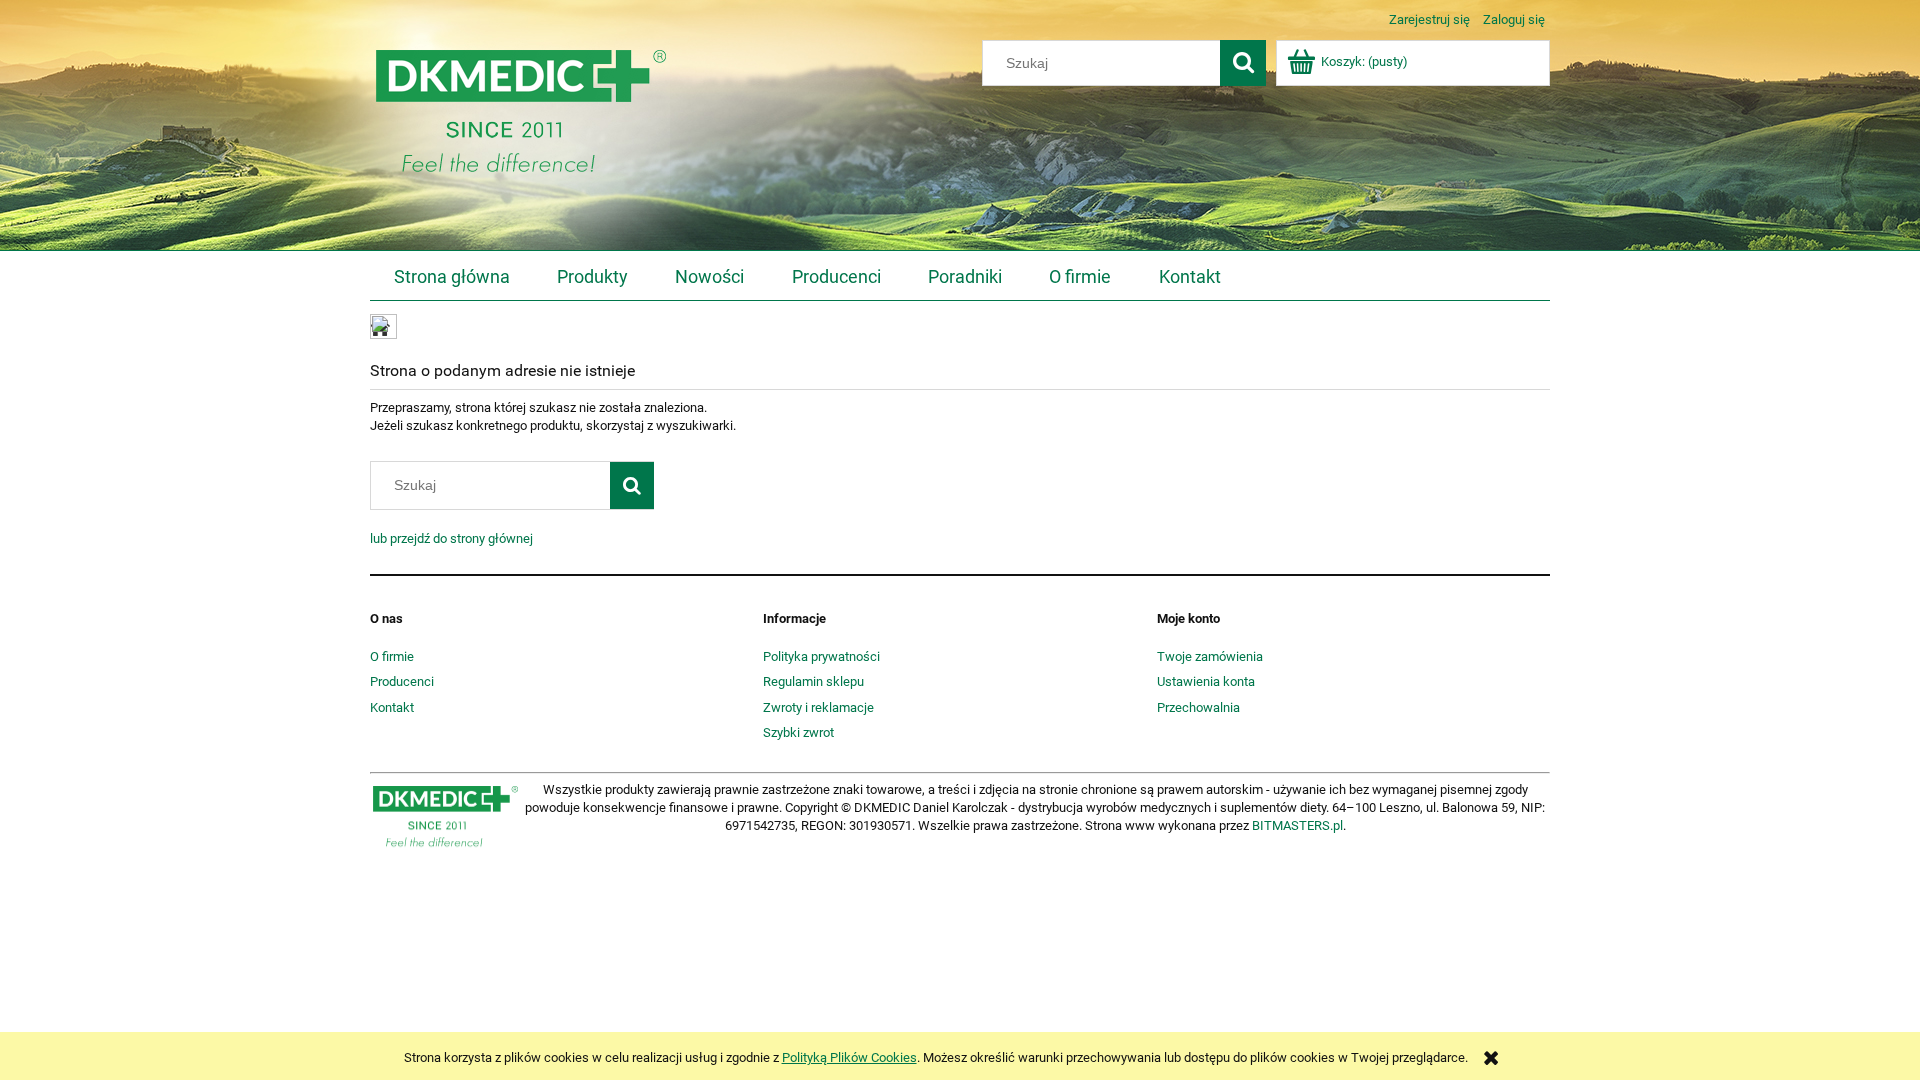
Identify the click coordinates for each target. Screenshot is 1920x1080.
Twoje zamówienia (1210, 656)
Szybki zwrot (798, 732)
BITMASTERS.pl (1297, 825)
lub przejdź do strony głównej (451, 538)
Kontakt (392, 707)
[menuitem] (451, 277)
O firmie (392, 656)
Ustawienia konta (1206, 681)
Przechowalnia (1198, 707)
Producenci (402, 681)
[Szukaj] (1243, 63)
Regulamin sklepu (813, 681)
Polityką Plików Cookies (849, 1057)
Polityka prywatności (821, 656)
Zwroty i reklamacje (818, 707)
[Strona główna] (520, 117)
